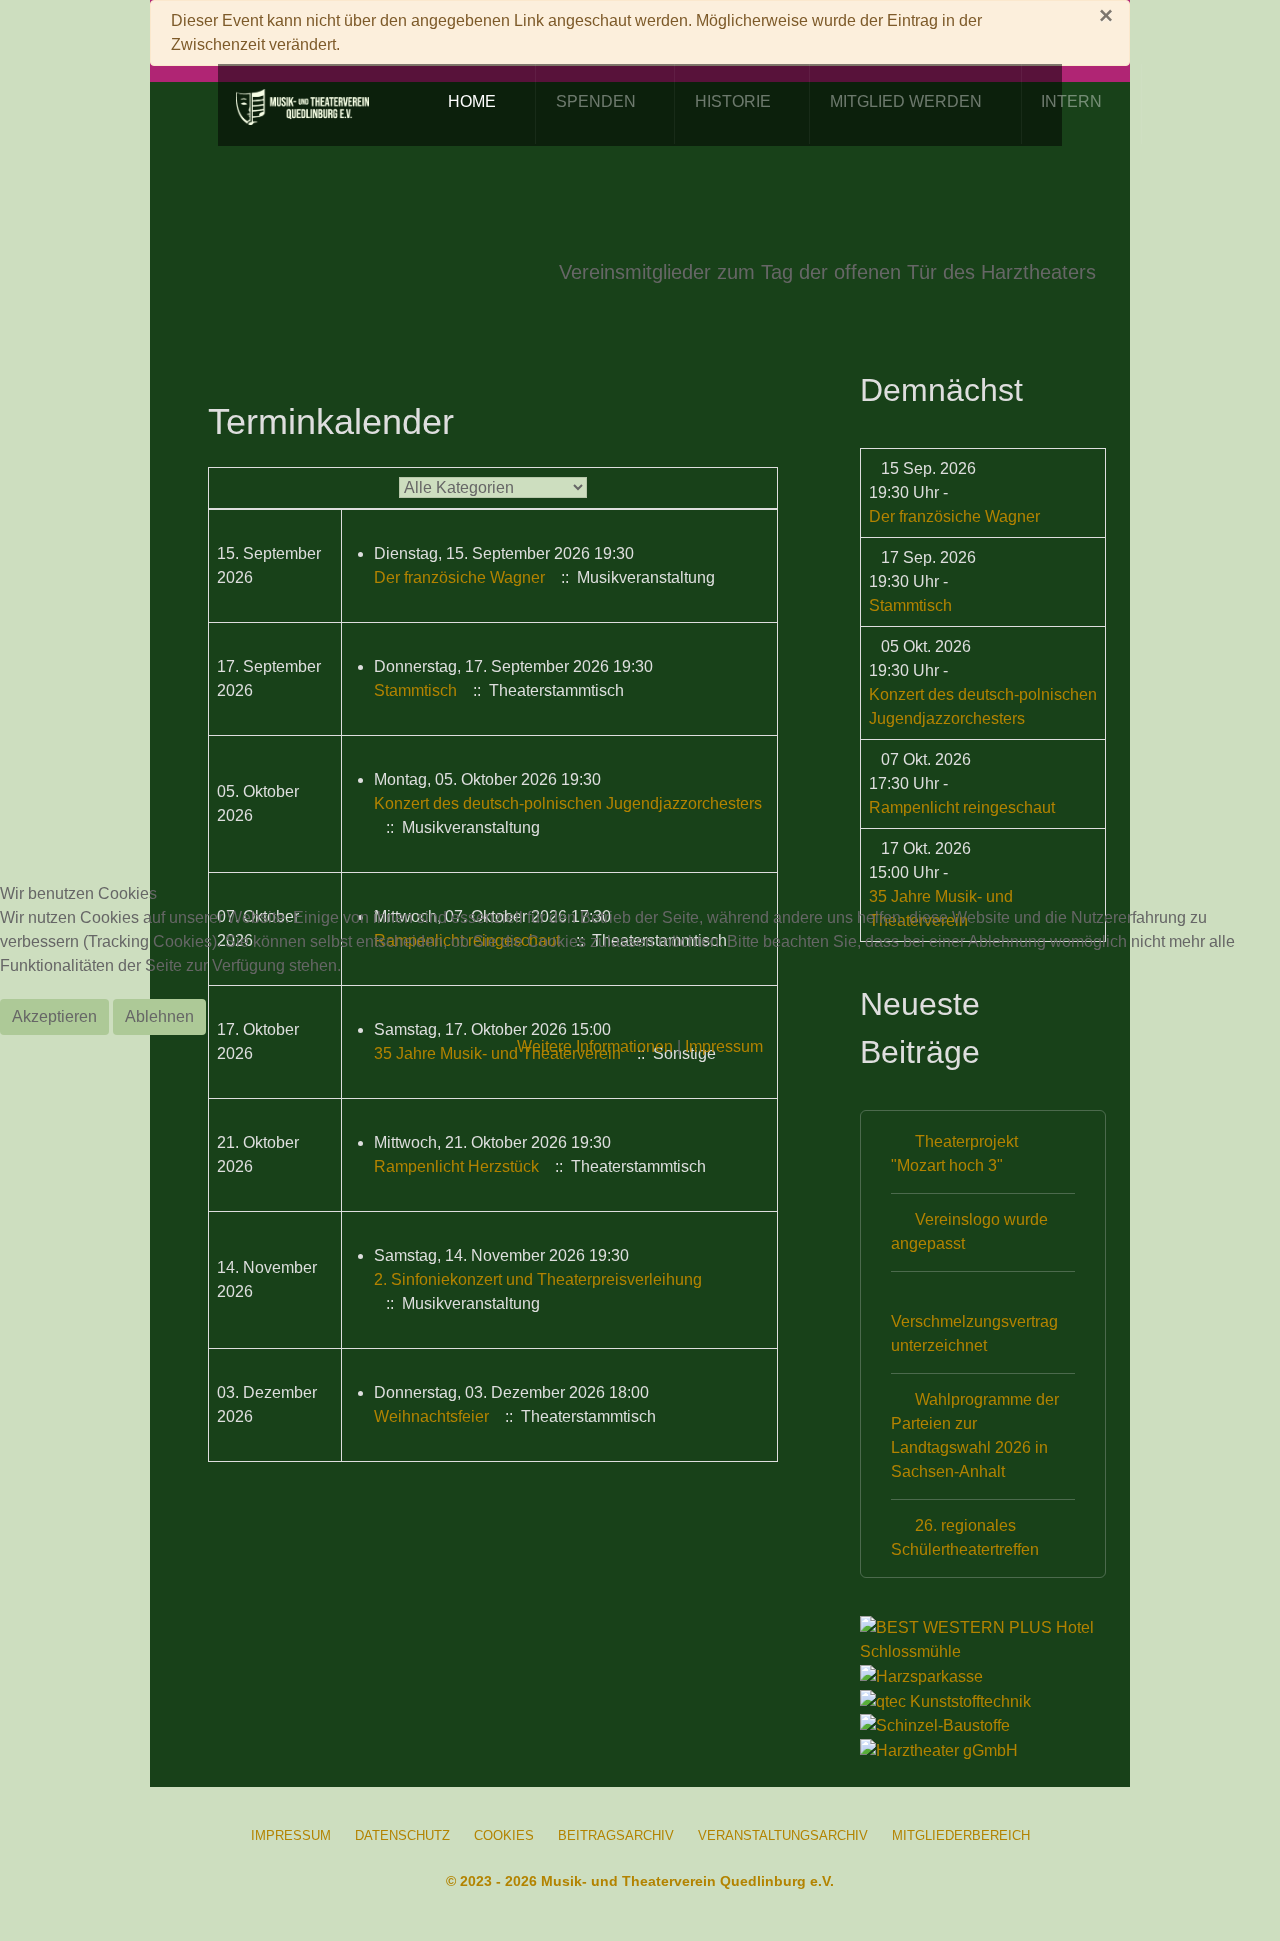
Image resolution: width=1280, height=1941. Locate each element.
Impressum (724, 1046)
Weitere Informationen (595, 1046)
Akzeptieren (54, 1016)
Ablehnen (159, 1016)
